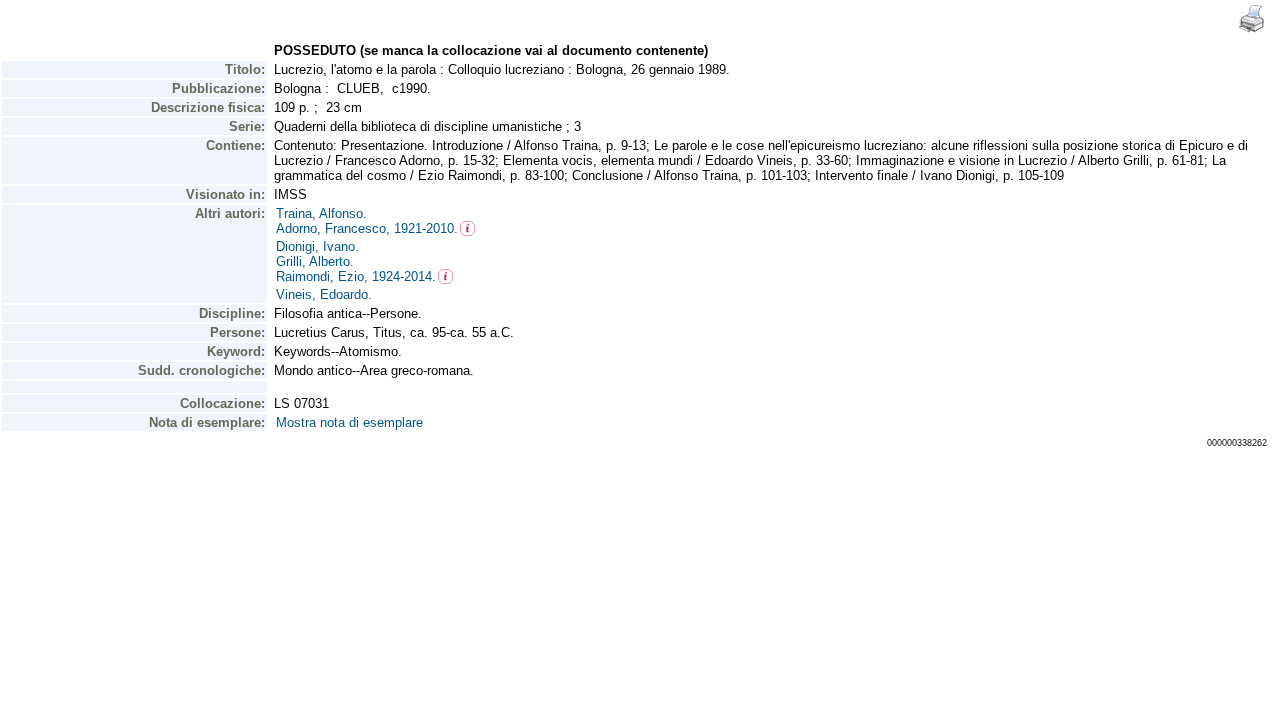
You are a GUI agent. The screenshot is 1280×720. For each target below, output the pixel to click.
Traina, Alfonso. (321, 213)
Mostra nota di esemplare (349, 422)
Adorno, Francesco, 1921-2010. (367, 228)
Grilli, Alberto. (315, 261)
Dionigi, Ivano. (317, 246)
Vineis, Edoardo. (324, 294)
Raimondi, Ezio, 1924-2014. (356, 276)
